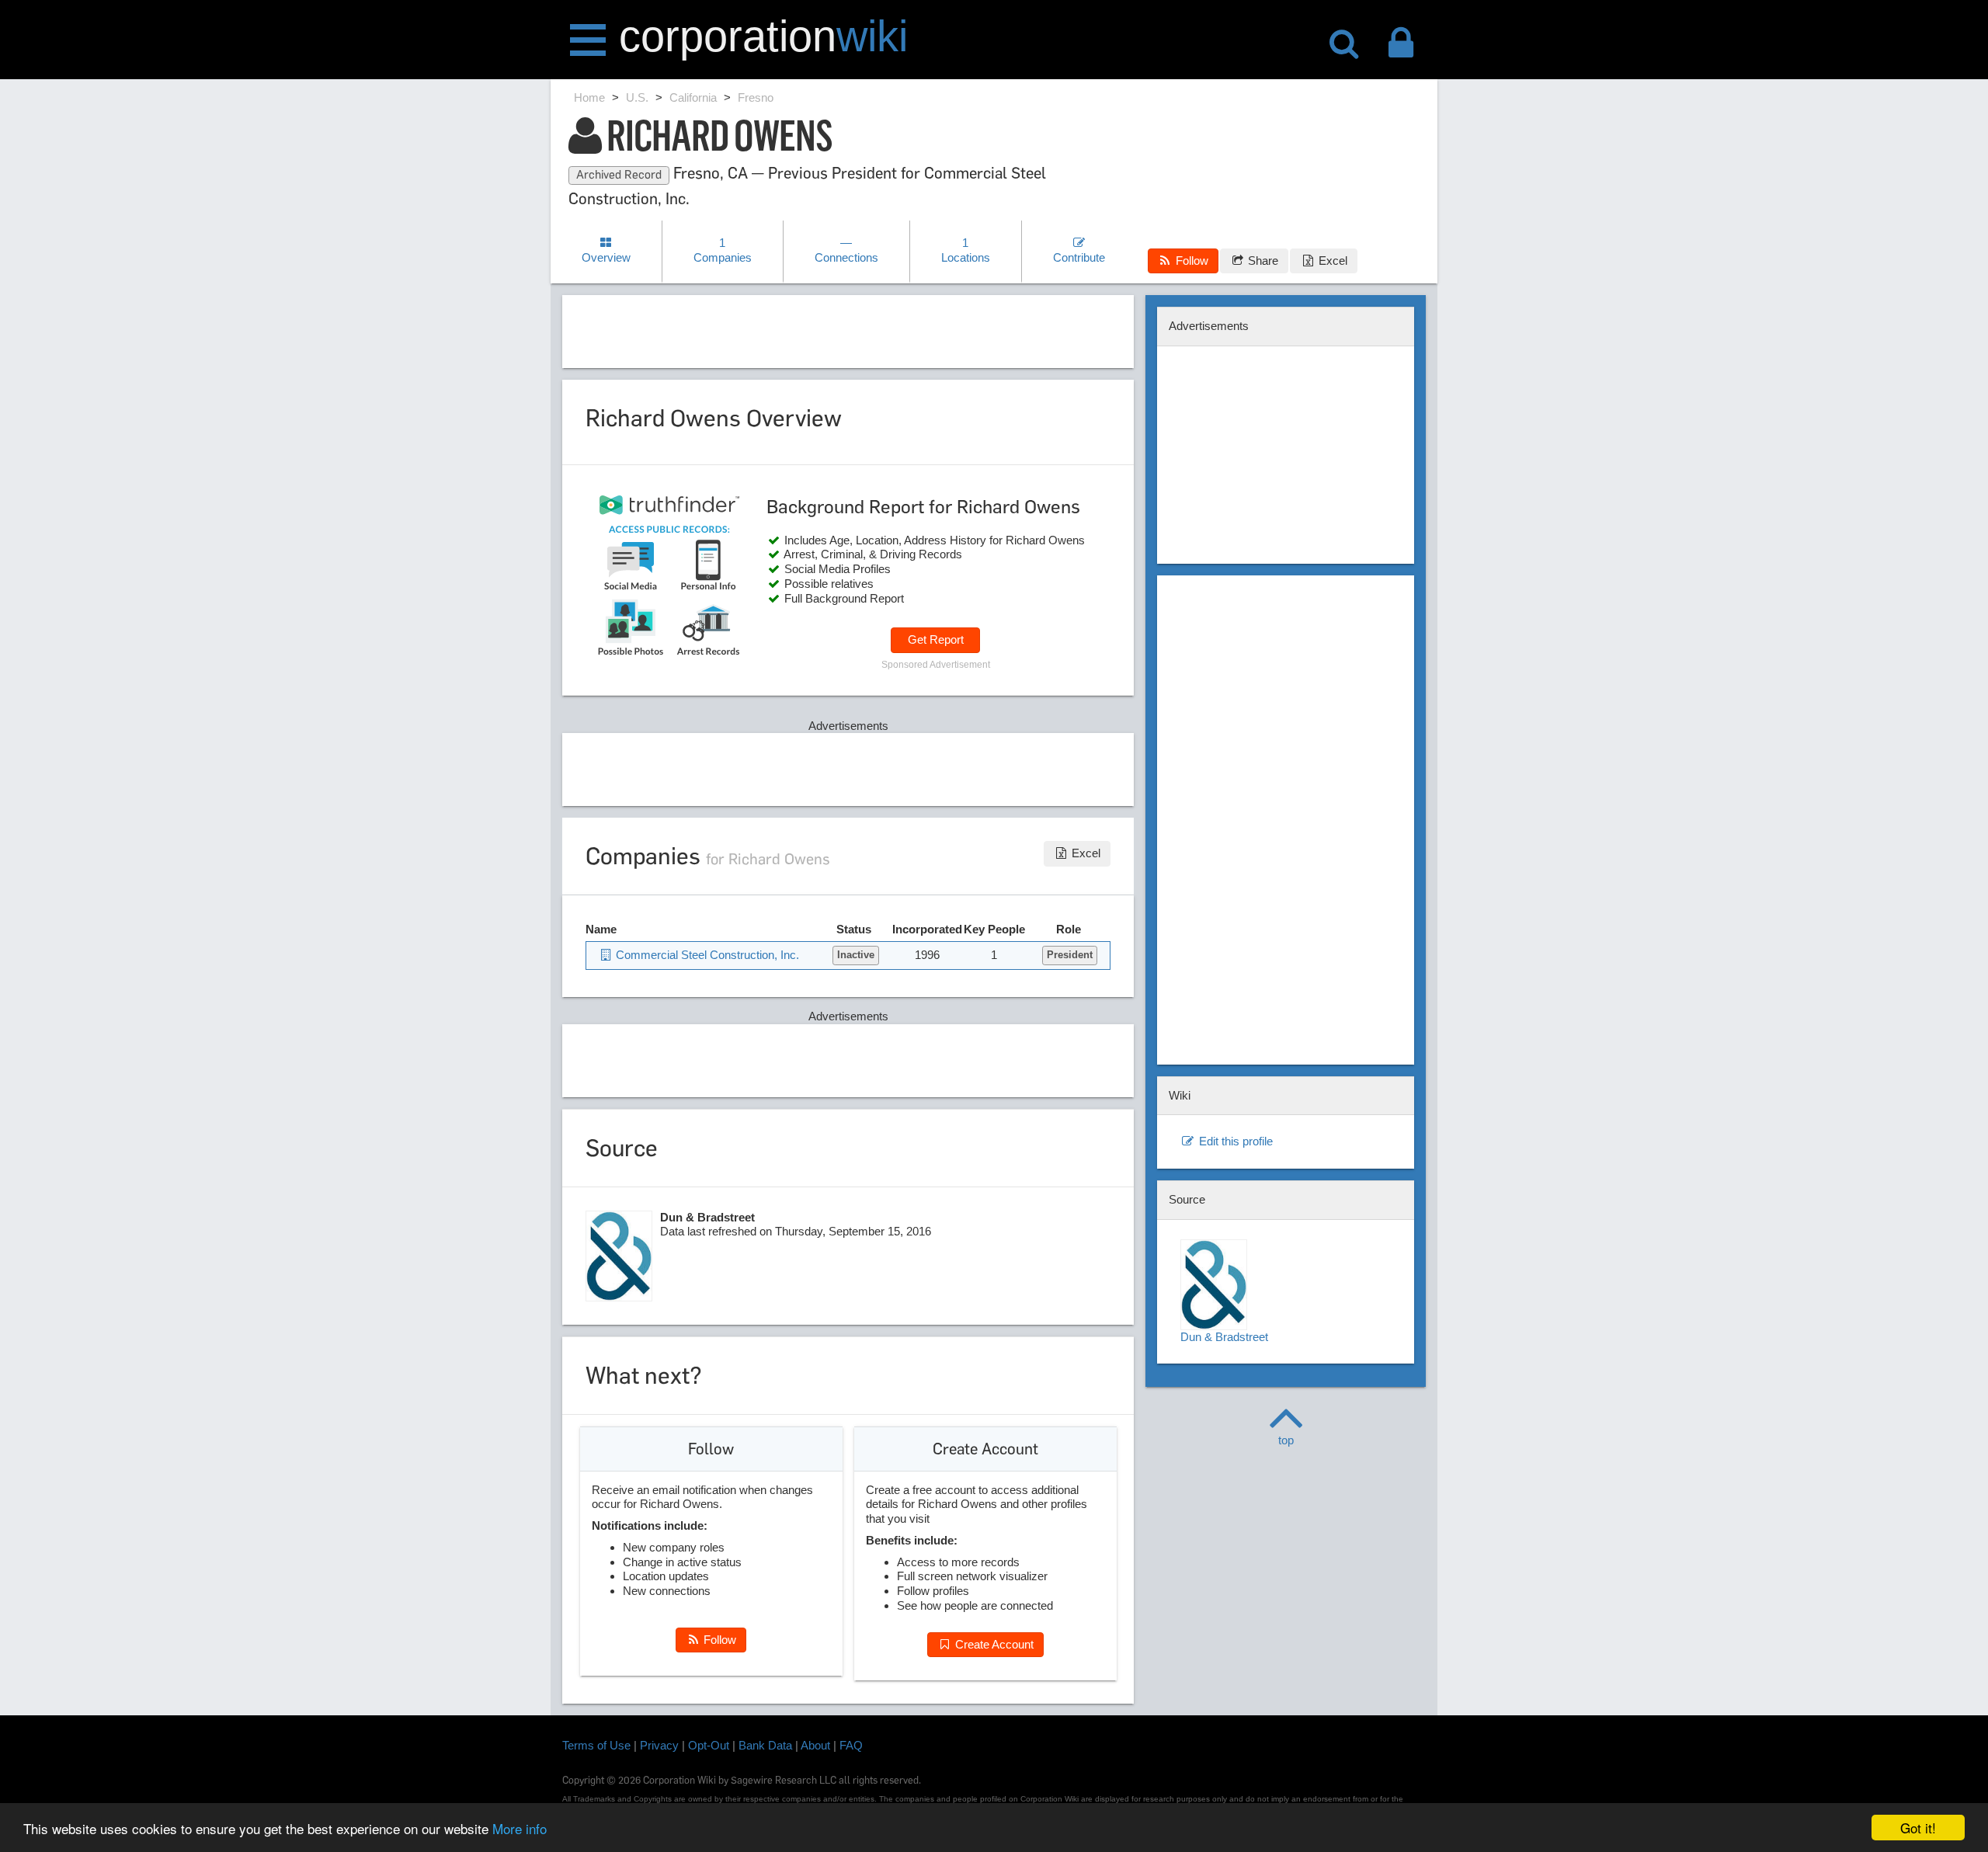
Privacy (659, 1745)
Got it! (1918, 1828)
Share (1262, 261)
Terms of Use (596, 1745)
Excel (1331, 261)
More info (520, 1828)
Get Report (936, 639)
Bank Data (765, 1745)
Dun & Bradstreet (1224, 1337)
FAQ (851, 1745)
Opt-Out (709, 1745)
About (815, 1745)
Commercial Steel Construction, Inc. (706, 955)
